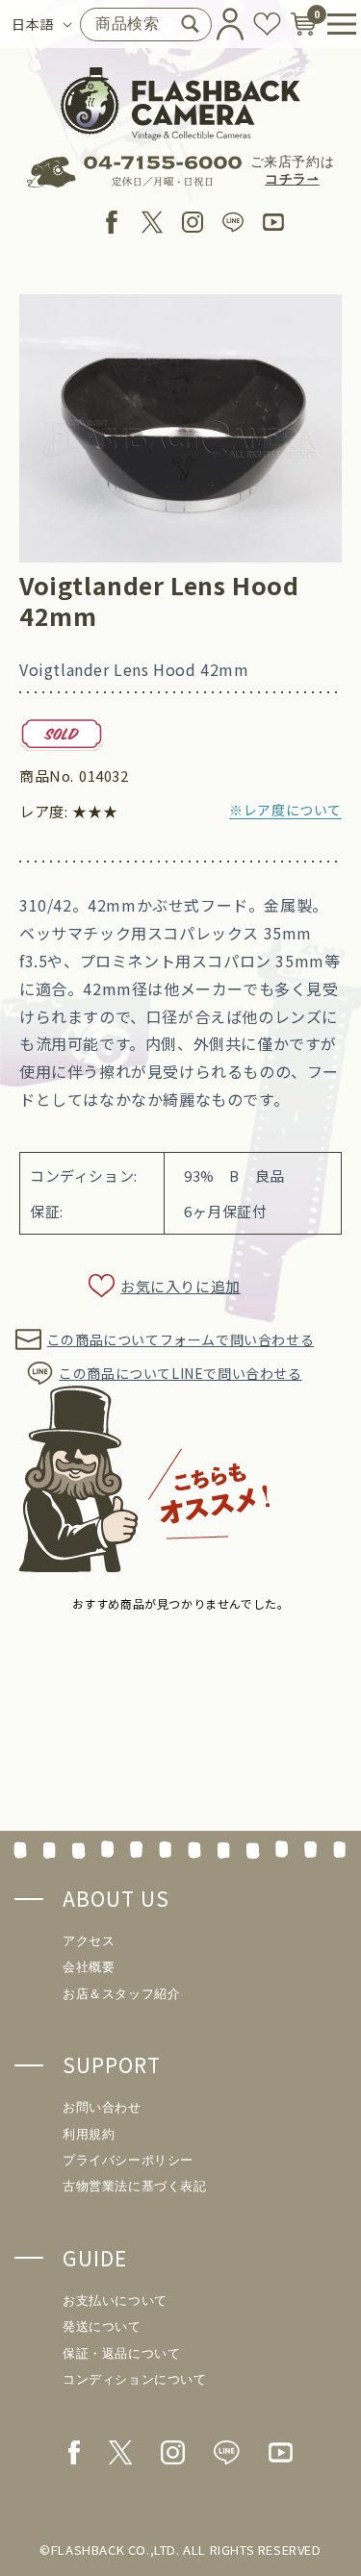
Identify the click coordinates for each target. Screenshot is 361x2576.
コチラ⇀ (292, 179)
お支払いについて (115, 2301)
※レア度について (285, 810)
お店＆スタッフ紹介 (121, 1994)
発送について (102, 2326)
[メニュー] (335, 24)
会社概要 (89, 1967)
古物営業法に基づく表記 (135, 2186)
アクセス (89, 1941)
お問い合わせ (102, 2107)
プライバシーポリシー (128, 2160)
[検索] (190, 24)
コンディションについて (135, 2379)
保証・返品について (121, 2353)
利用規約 (89, 2134)
